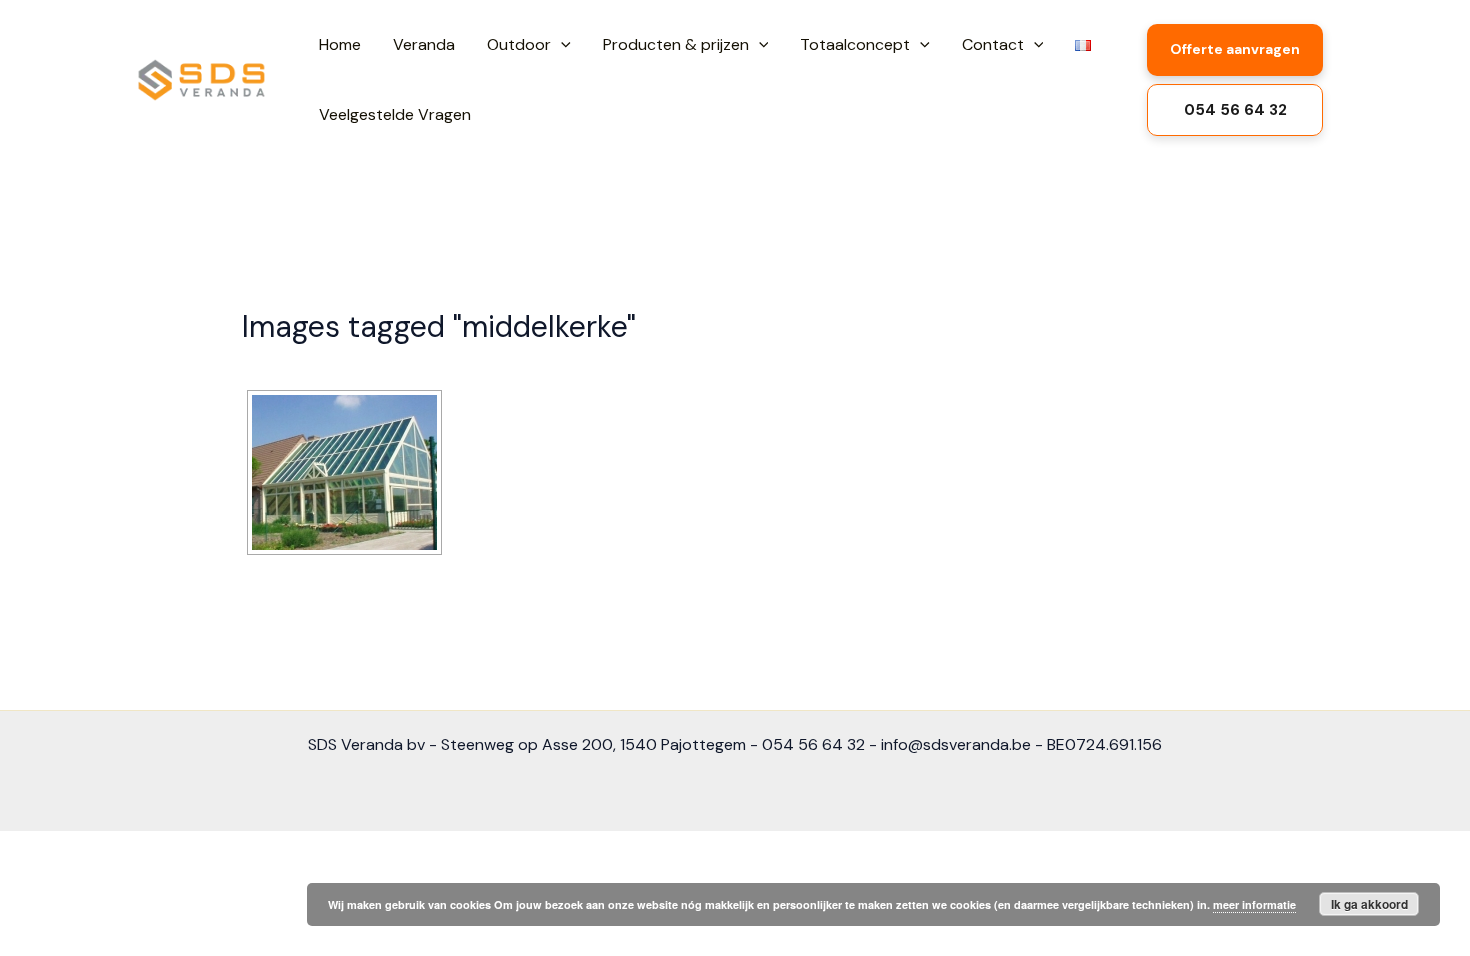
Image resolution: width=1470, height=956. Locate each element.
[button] (561, 45)
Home (340, 44)
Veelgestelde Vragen (395, 114)
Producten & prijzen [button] (676, 44)
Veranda (424, 44)
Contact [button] (993, 44)
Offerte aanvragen (1235, 49)
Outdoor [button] (519, 44)
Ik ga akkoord (1369, 904)
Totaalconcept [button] (855, 44)
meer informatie (1254, 904)
